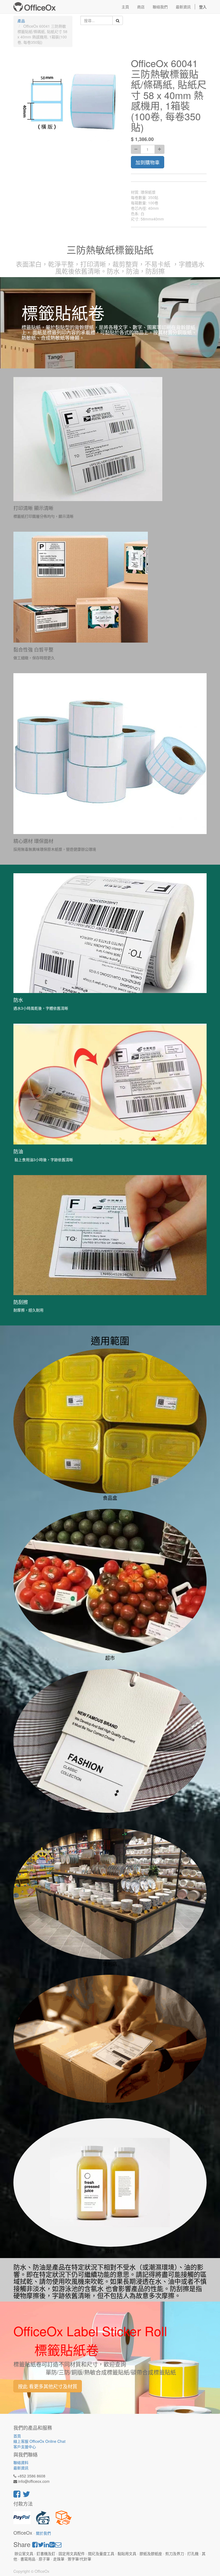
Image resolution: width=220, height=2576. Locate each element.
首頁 (17, 2436)
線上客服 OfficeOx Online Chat (39, 2441)
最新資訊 (21, 2468)
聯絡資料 (21, 2462)
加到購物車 (148, 162)
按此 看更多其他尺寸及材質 (48, 2386)
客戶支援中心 (25, 2447)
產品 (21, 21)
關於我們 (43, 2533)
